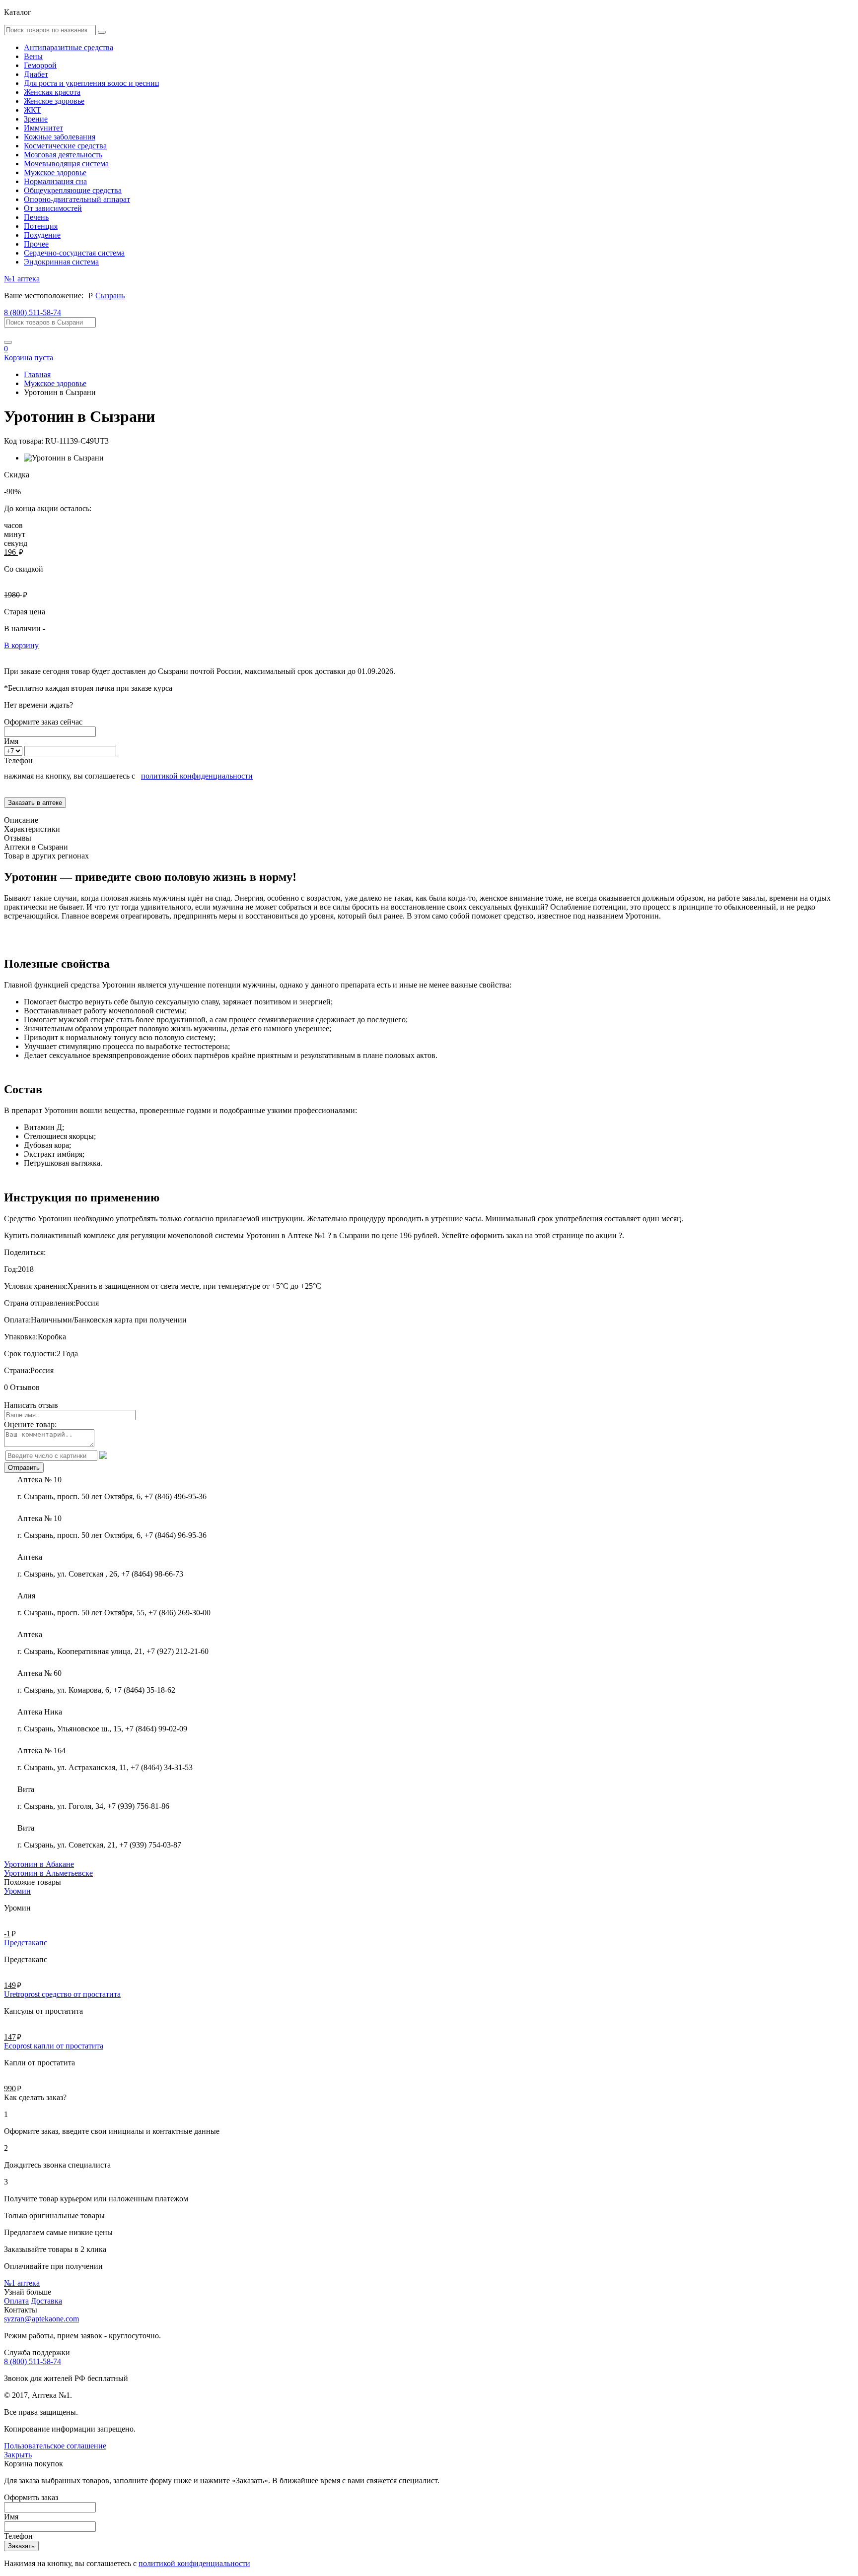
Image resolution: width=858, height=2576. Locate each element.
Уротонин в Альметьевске (48, 1873)
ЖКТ (33, 110)
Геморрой (40, 65)
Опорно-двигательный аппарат (77, 199)
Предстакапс (26, 1943)
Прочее (36, 244)
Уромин (17, 1891)
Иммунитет (43, 128)
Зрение (36, 119)
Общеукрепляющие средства (73, 190)
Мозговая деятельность (63, 155)
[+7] (14, 751)
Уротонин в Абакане (39, 1864)
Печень (36, 217)
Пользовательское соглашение (55, 2446)
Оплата (16, 2301)
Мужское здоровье (55, 172)
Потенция (41, 226)
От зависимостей (53, 208)
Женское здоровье (54, 101)
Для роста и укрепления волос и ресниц (92, 83)
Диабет (36, 74)
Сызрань (110, 296)
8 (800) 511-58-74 (33, 312)
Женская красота (52, 92)
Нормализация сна (55, 181)
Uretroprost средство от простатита (62, 1994)
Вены (33, 56)
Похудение (42, 235)
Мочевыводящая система (66, 164)
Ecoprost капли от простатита (54, 2046)
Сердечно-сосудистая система (74, 253)
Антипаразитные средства (69, 47)
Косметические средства (65, 146)
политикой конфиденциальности (197, 776)
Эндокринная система (61, 262)
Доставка (46, 2301)
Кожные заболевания (60, 137)
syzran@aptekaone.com (41, 2319)
